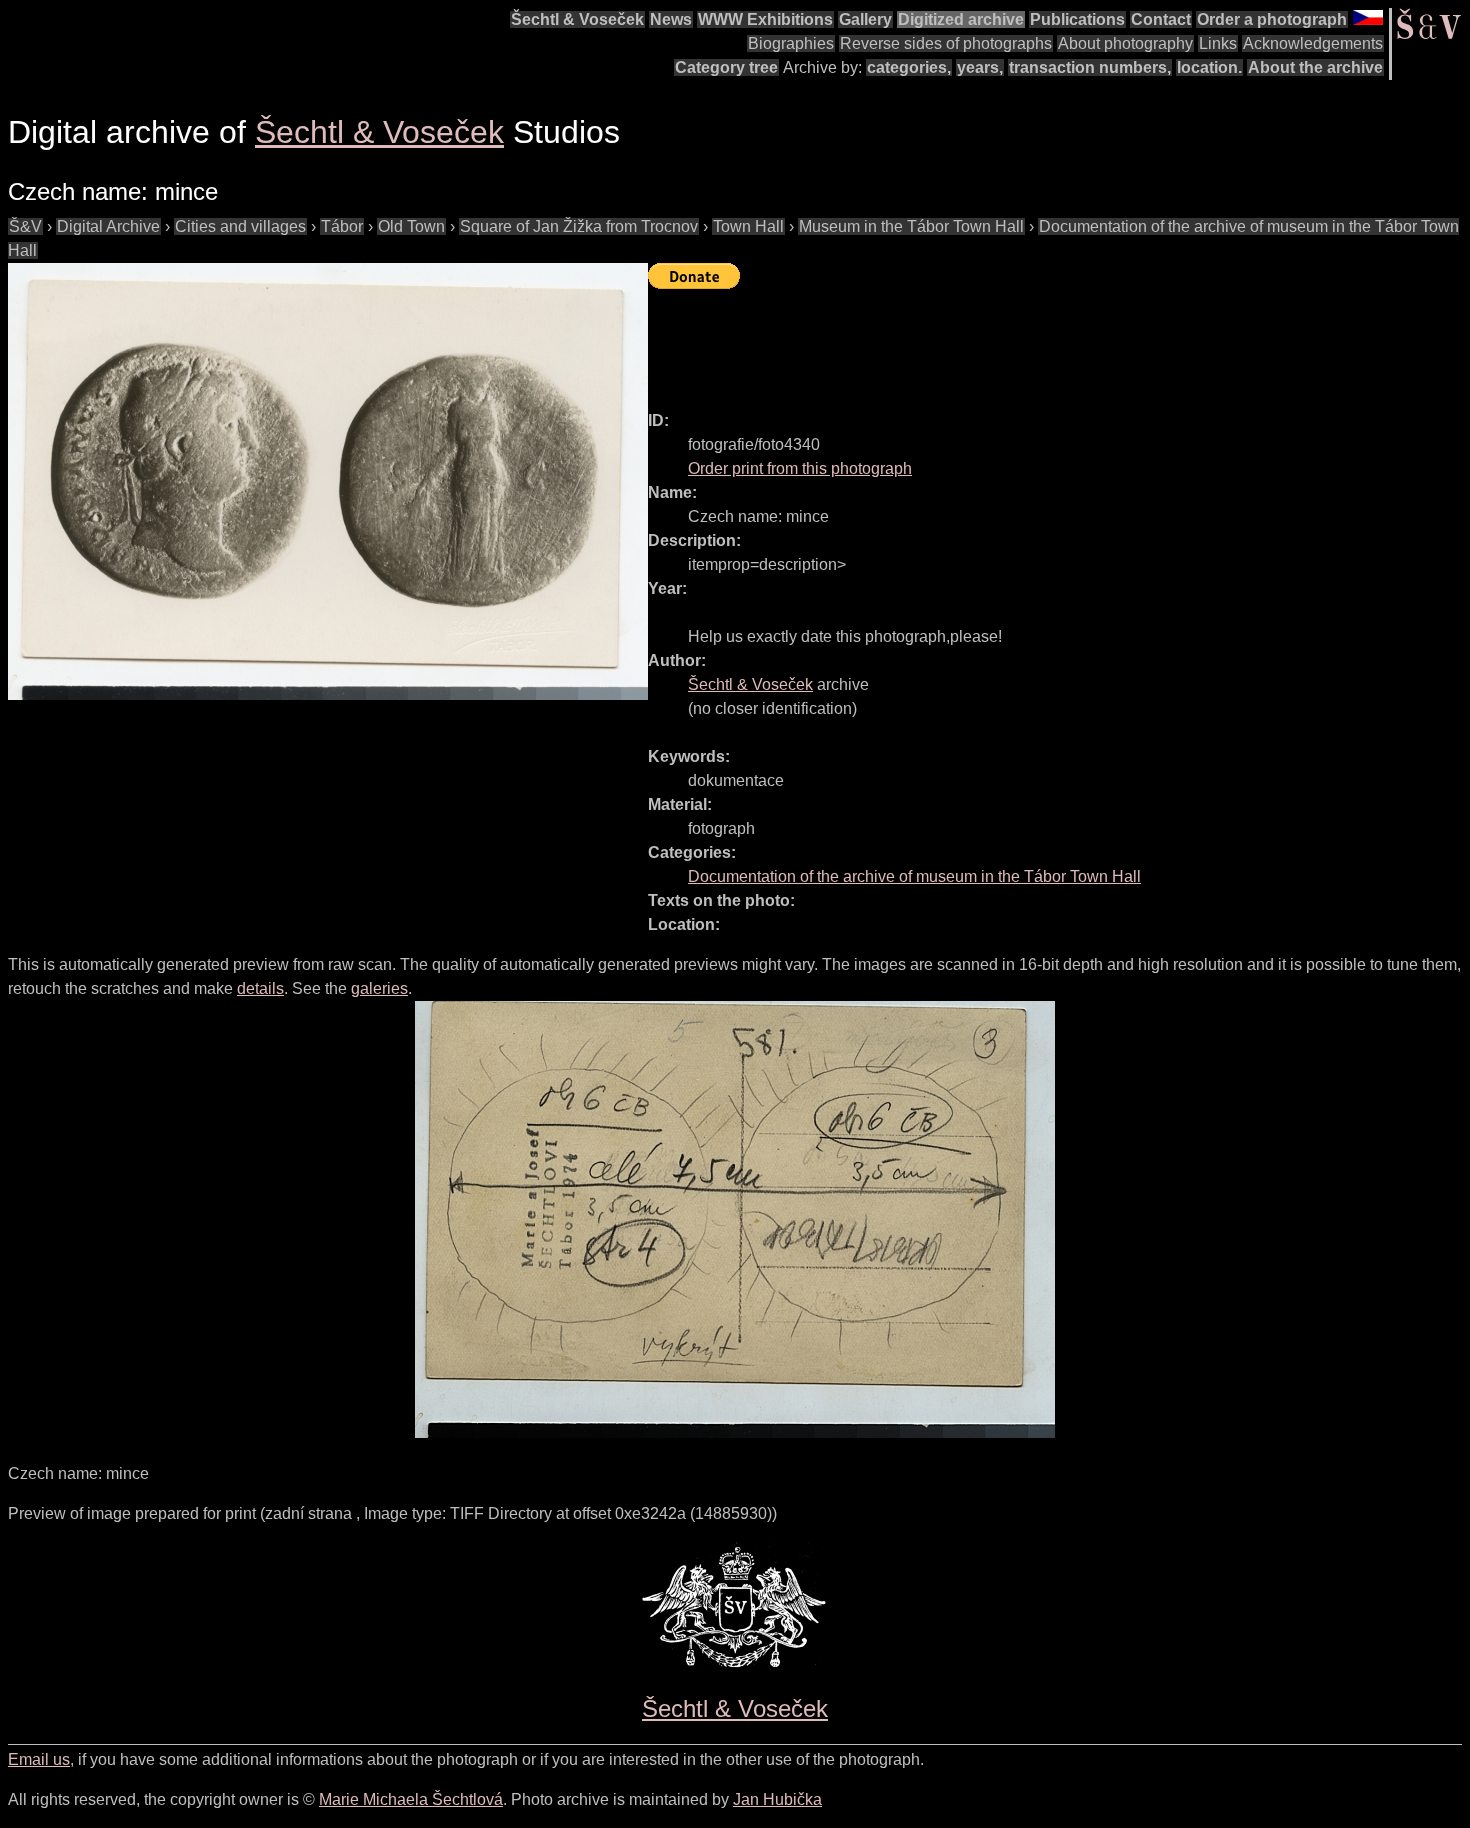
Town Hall (748, 226)
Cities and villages (240, 226)
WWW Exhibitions (765, 19)
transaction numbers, (1090, 67)
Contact (1161, 19)
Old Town (411, 226)
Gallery (865, 19)
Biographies (791, 43)
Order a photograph (1272, 19)
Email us (39, 1759)
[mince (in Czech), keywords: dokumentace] (328, 481)
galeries (379, 988)
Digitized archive (961, 19)
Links (1218, 43)
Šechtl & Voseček (577, 19)
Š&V (25, 226)
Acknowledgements (1313, 43)
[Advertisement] (1012, 341)
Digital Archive (108, 226)
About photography (1125, 43)
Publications (1077, 19)
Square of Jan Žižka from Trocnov (579, 226)
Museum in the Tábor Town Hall (911, 226)
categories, (909, 67)
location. (1209, 67)
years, (980, 67)
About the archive (1315, 67)
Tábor (342, 226)
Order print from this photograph (800, 468)
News (671, 19)
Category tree (726, 67)
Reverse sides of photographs (946, 43)
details (260, 988)
